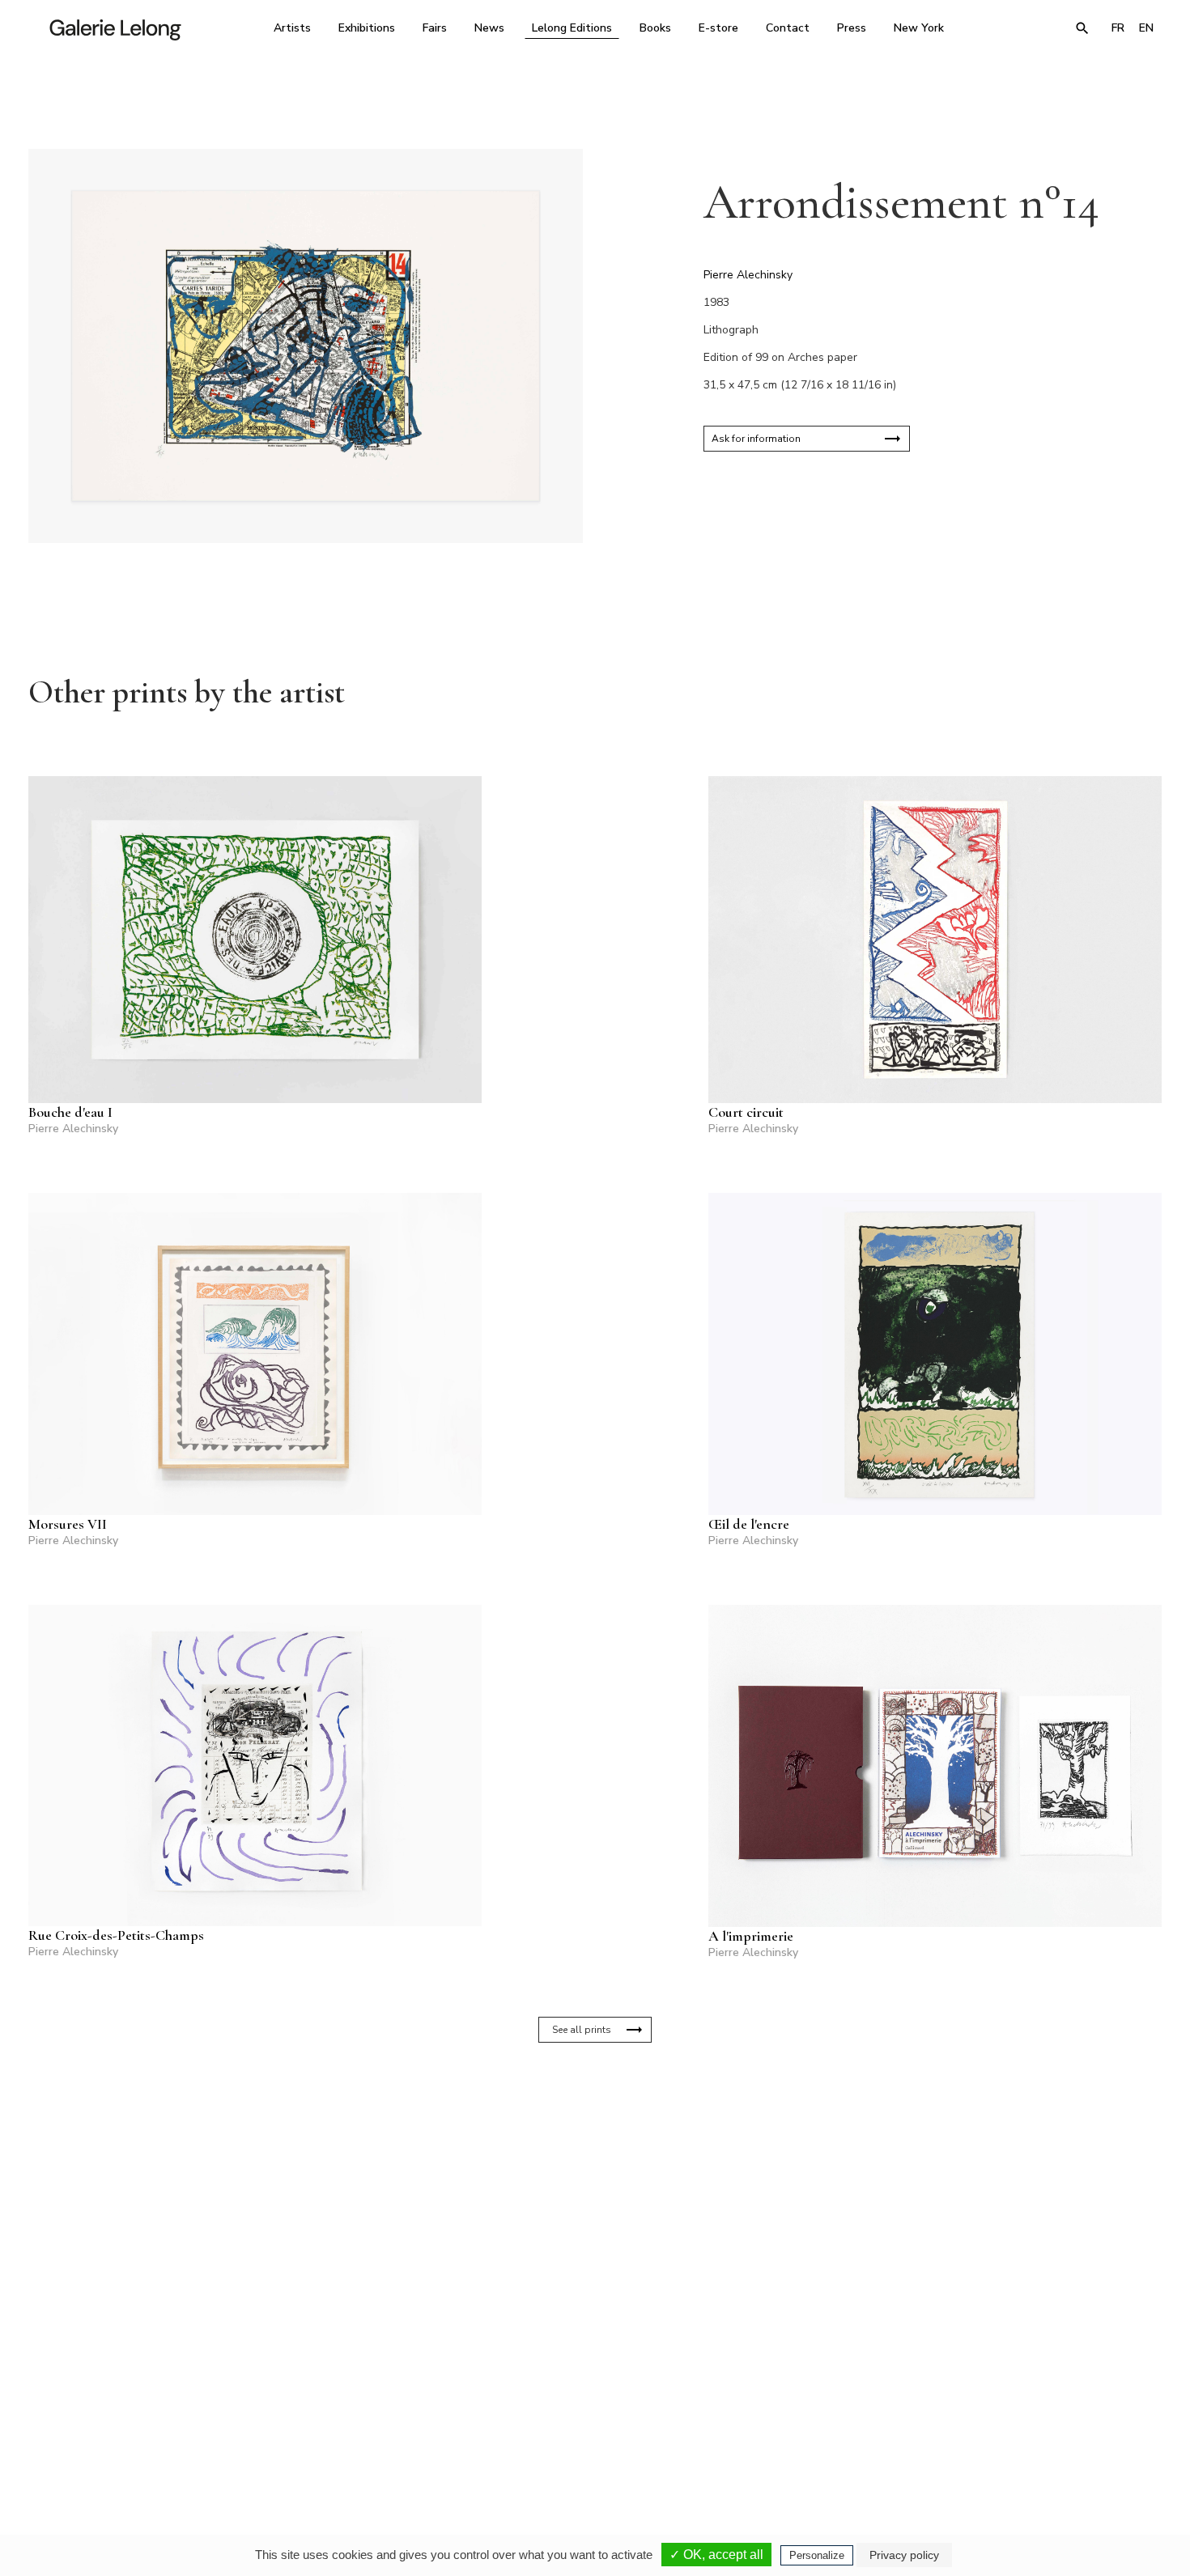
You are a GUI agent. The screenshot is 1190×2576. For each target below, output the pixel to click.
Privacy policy (904, 2555)
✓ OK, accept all (716, 2555)
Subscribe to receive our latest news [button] (582, 2232)
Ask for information (756, 439)
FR (1118, 28)
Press (852, 28)
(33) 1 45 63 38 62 (589, 2424)
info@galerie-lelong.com (369, 2435)
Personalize (817, 2555)
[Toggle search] (1082, 28)
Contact (788, 28)
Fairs (435, 28)
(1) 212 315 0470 (1011, 2424)
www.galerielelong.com (1092, 2435)
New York (919, 28)
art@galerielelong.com (1004, 2435)
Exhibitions (367, 28)
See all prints (582, 2030)
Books (655, 28)
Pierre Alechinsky (748, 275)
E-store (718, 28)
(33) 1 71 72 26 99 (801, 2424)
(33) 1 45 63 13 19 (376, 2424)
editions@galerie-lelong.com (590, 2435)
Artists (292, 28)
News (489, 28)
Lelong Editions (572, 28)
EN (1146, 28)
